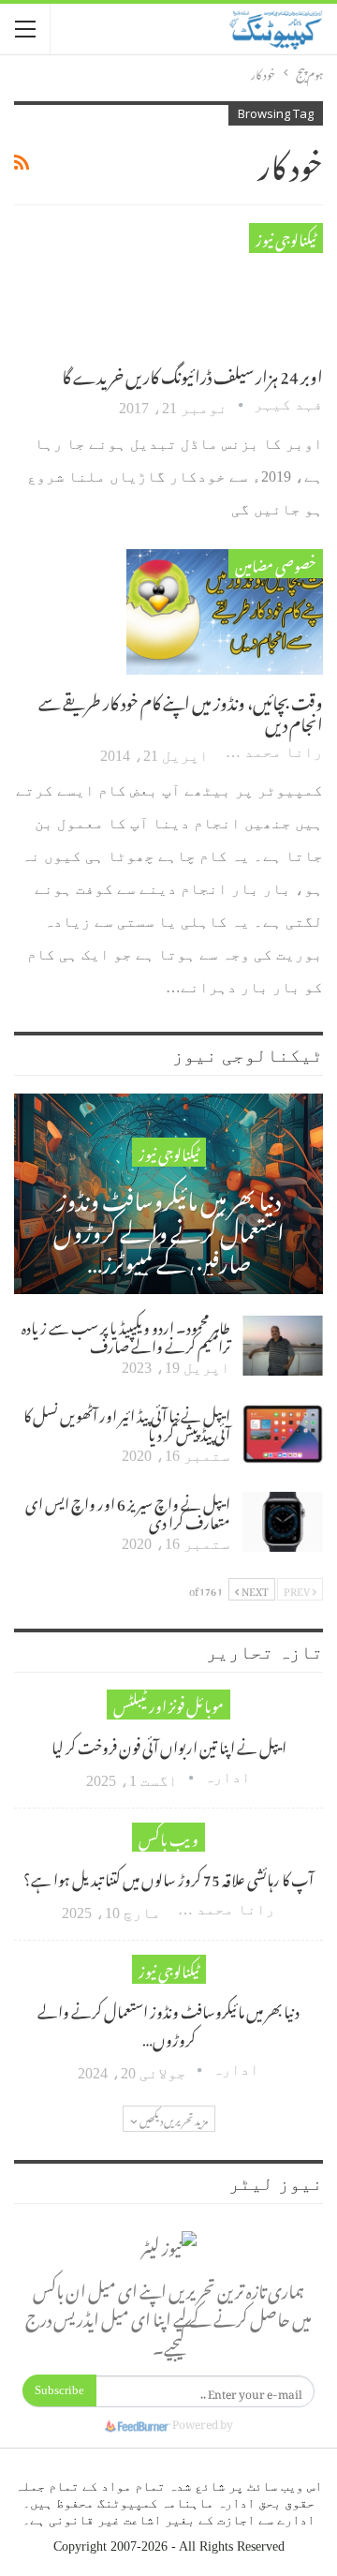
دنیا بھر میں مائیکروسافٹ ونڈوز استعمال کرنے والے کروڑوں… (168, 2023)
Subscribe (59, 2390)
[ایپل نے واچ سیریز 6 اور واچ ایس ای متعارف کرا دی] (283, 1522)
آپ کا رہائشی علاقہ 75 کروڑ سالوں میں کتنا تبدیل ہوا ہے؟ (168, 1877)
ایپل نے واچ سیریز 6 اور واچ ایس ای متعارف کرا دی (128, 1511)
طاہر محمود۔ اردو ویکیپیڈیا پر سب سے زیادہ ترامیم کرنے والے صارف (126, 1334)
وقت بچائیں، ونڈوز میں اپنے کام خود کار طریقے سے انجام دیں (181, 710)
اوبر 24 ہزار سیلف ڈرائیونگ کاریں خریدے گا (192, 373)
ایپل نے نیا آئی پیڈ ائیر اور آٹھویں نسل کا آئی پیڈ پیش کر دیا (127, 1422)
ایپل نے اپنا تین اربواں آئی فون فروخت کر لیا (169, 1745)
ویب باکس (168, 1837)
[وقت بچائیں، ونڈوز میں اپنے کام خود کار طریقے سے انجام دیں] (225, 612)
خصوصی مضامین (276, 564)
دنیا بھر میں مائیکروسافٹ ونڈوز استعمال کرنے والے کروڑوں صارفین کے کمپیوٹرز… (169, 1228)
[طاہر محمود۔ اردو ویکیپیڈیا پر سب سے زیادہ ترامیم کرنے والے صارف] (283, 1346)
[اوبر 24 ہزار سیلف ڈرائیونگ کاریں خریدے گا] (225, 286)
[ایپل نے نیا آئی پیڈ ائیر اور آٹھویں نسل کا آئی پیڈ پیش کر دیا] (283, 1434)
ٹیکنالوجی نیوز (286, 238)
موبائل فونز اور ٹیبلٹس (168, 1704)
